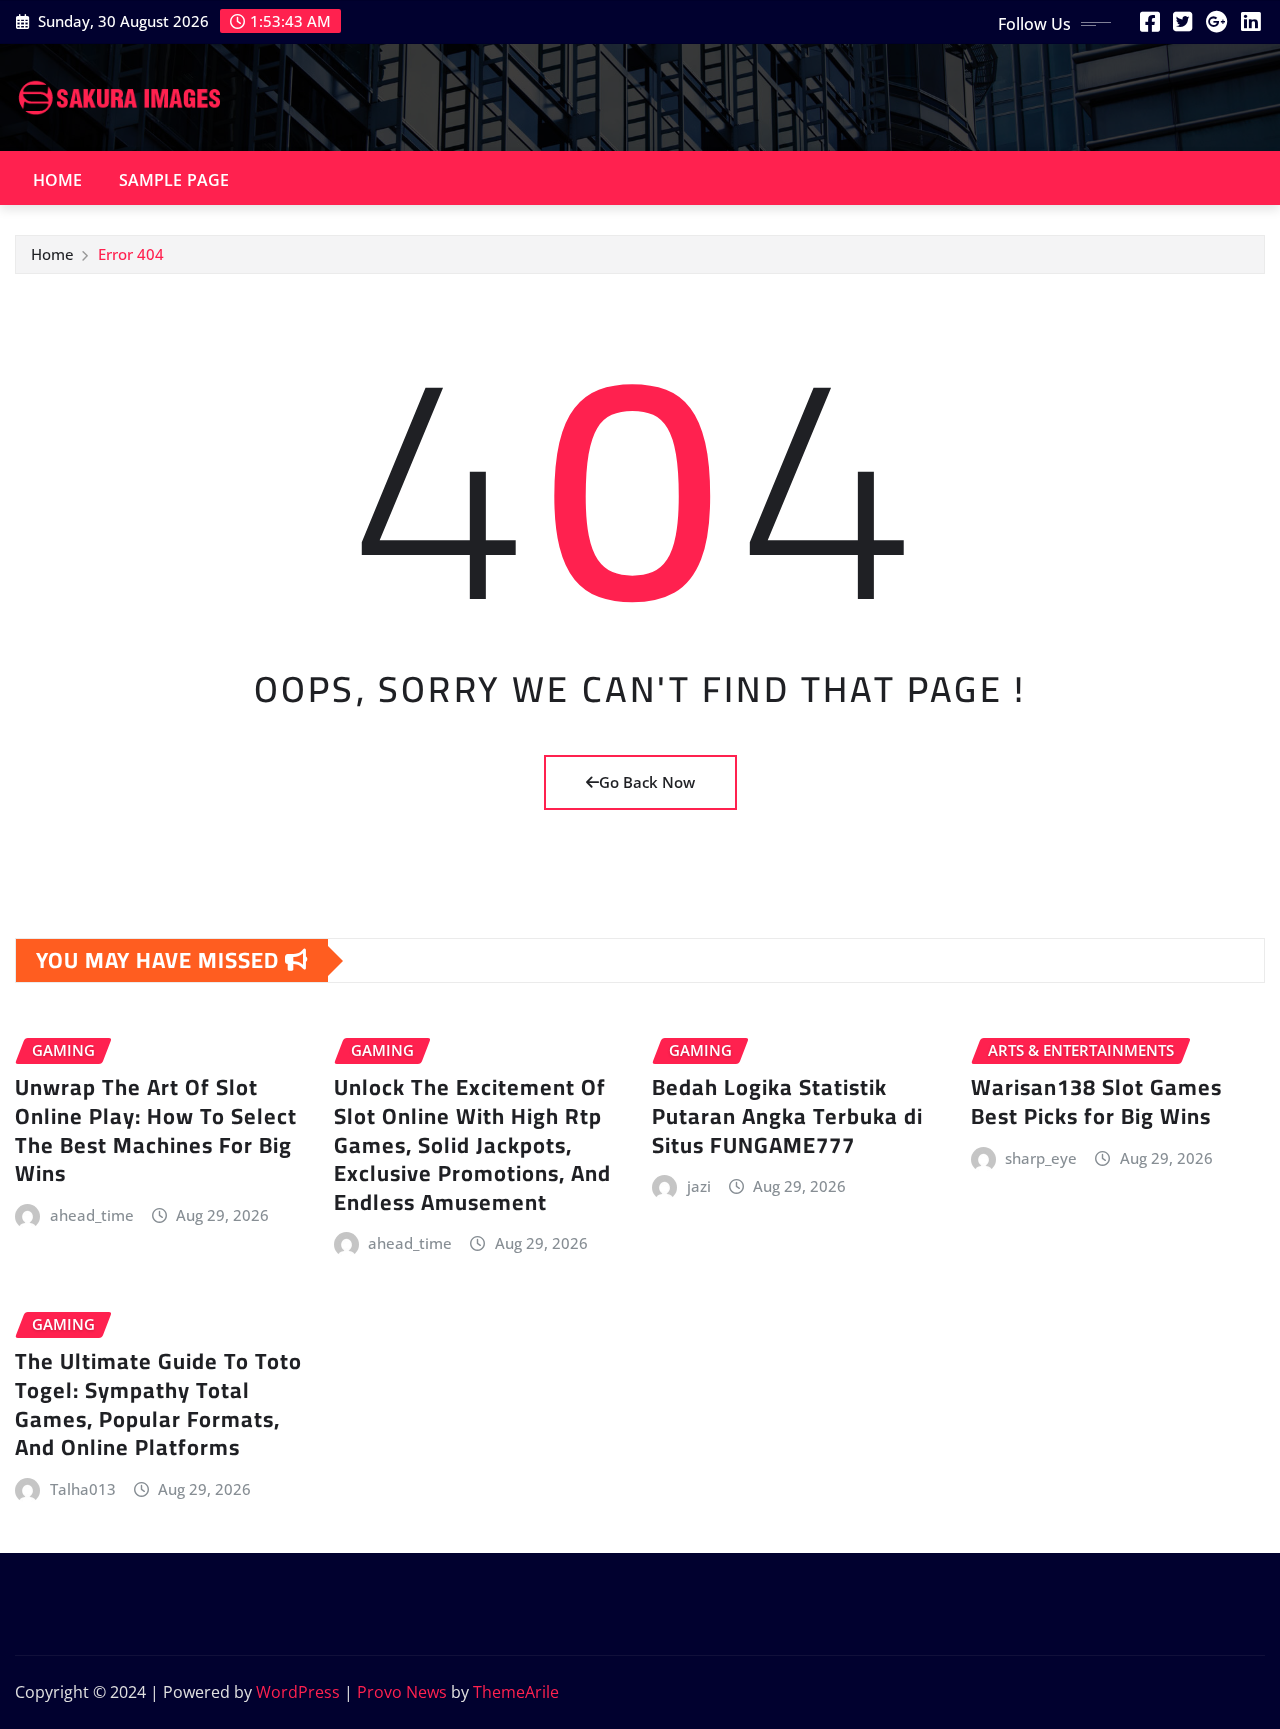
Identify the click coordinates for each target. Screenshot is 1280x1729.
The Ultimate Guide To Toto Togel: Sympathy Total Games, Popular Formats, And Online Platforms (158, 1404)
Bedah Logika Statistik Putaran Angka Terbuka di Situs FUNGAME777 (787, 1115)
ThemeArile (516, 1692)
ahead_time (92, 1215)
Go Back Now (647, 782)
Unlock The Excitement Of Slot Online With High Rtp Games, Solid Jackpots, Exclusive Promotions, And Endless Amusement (472, 1144)
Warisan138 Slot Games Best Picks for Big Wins (1096, 1101)
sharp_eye (1041, 1158)
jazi (699, 1186)
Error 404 (131, 254)
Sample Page (174, 180)
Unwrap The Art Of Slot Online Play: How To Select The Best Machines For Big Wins (156, 1130)
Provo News (402, 1692)
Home (58, 180)
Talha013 (83, 1489)
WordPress (298, 1692)
